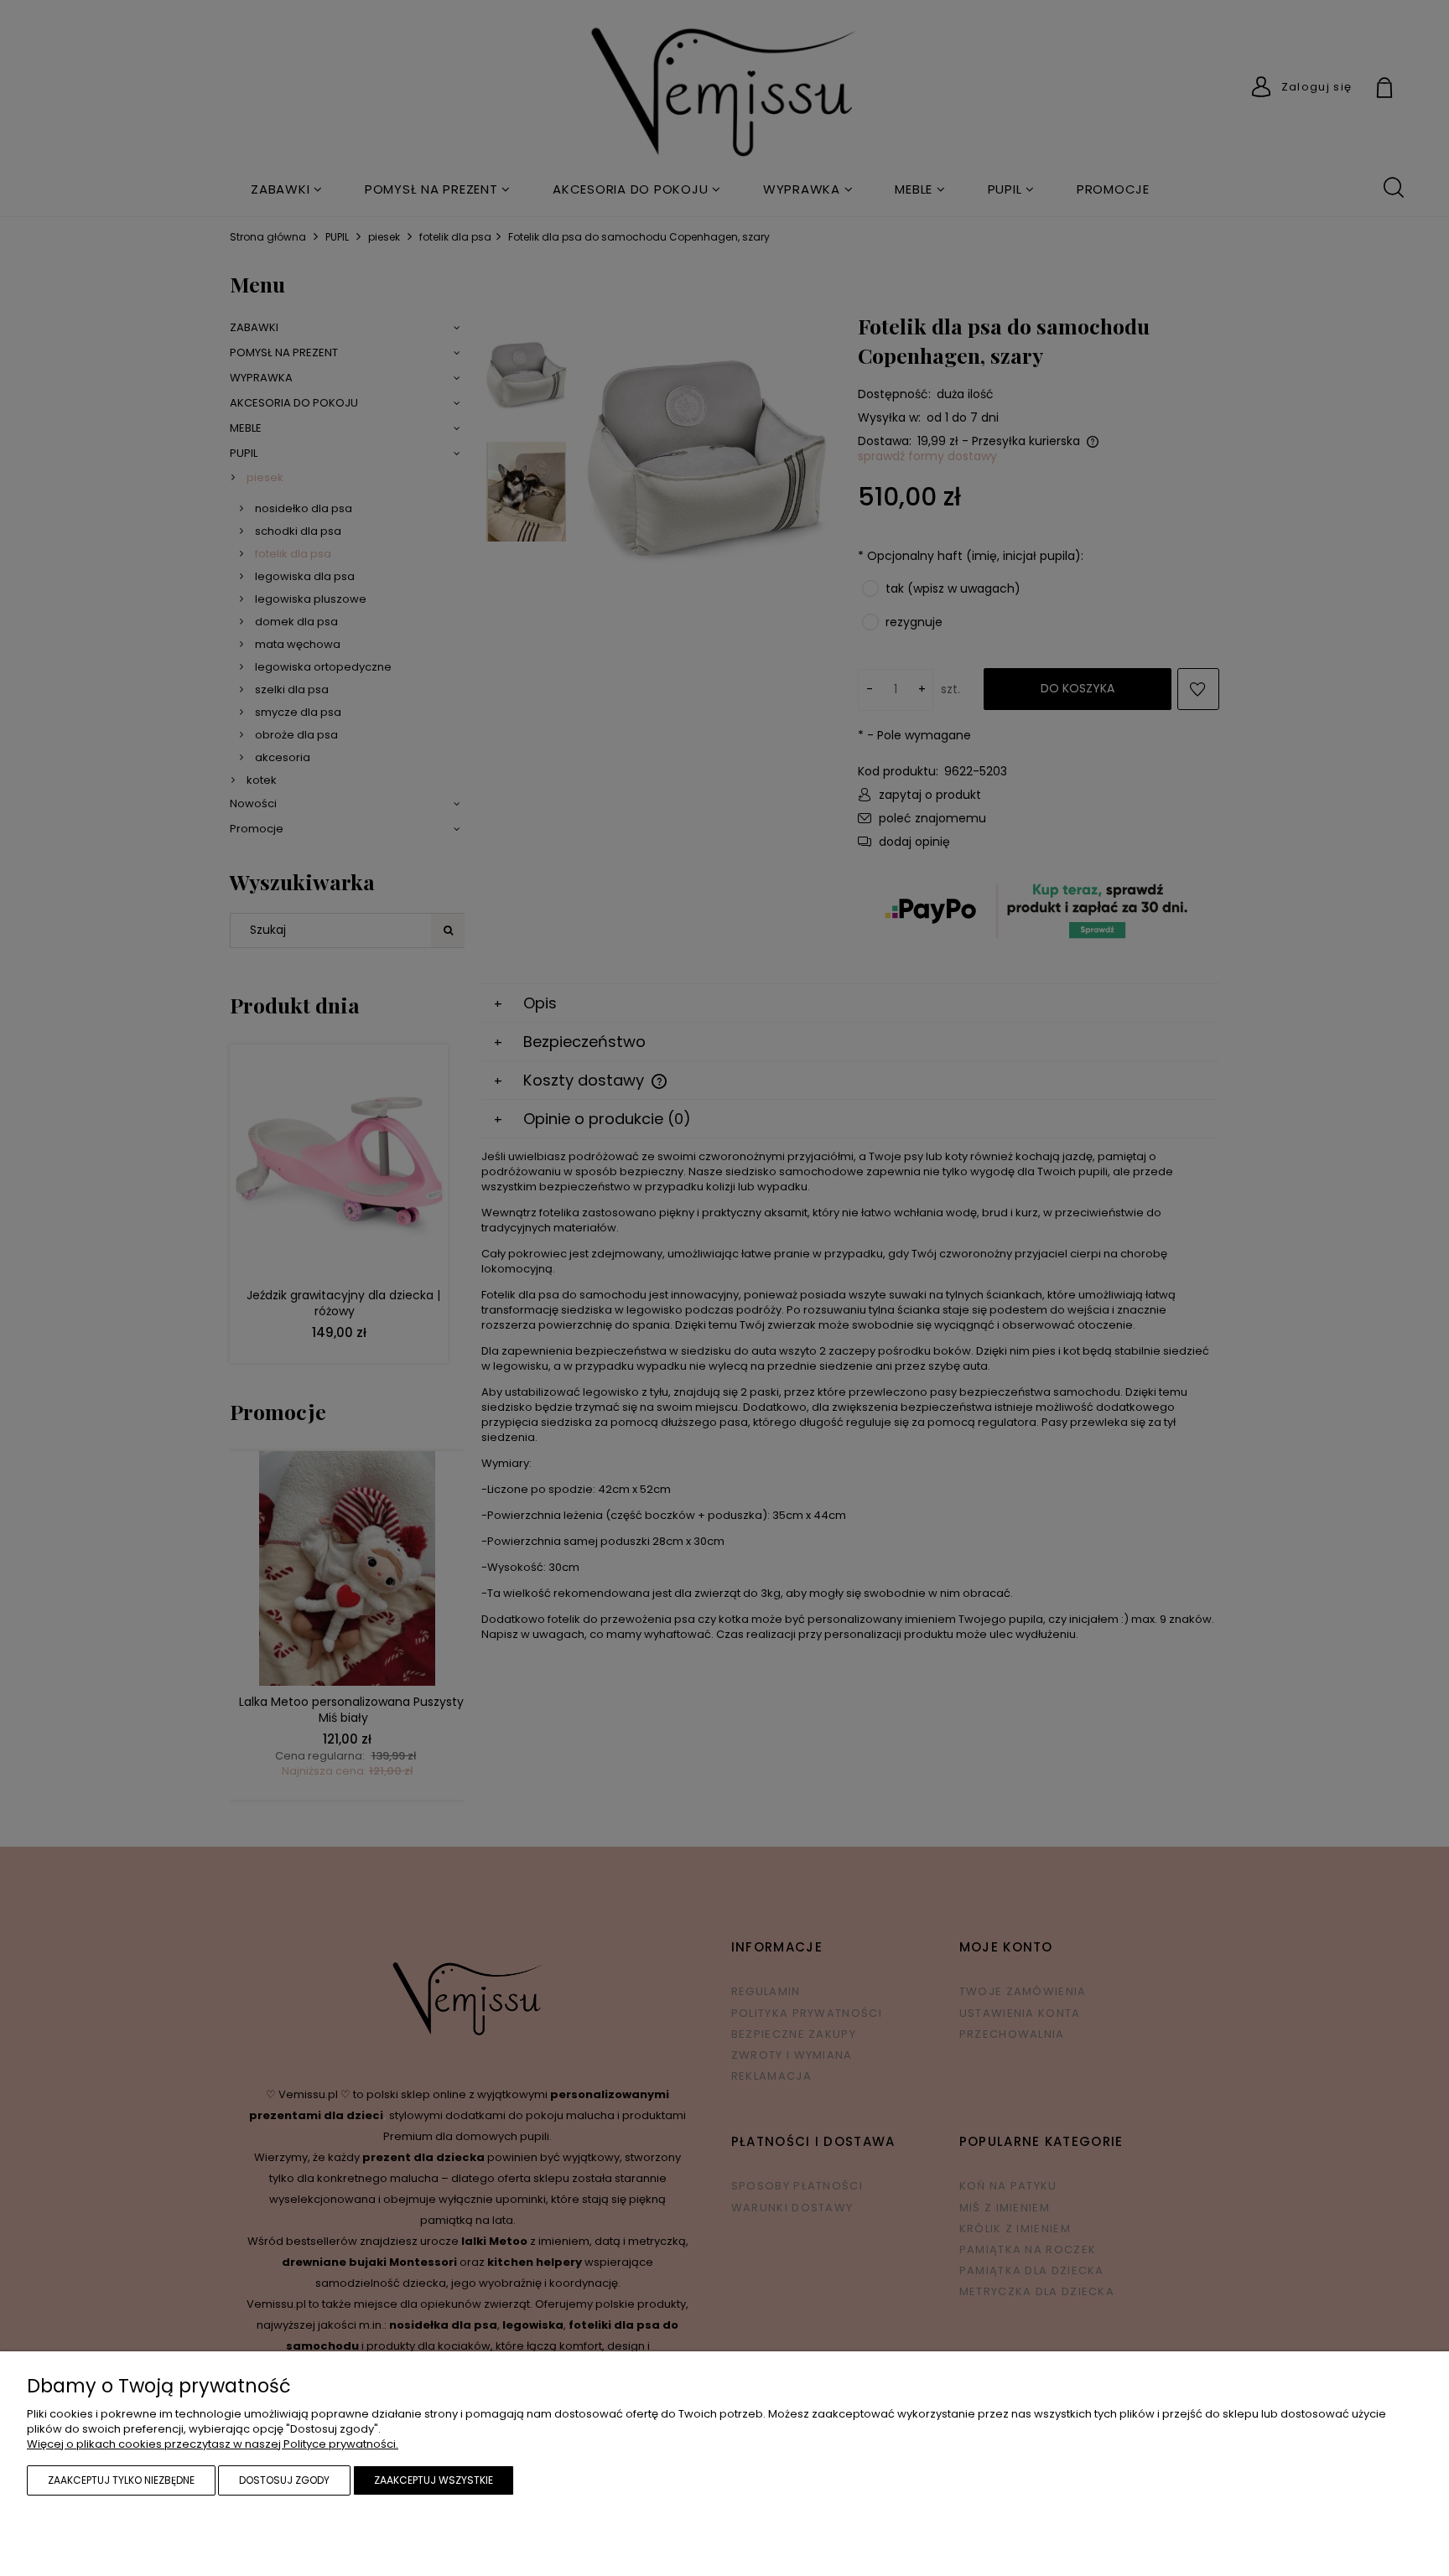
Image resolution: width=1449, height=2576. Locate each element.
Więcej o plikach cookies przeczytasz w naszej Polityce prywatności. (213, 2444)
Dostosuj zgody (284, 2480)
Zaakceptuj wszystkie (434, 2480)
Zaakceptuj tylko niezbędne (121, 2480)
